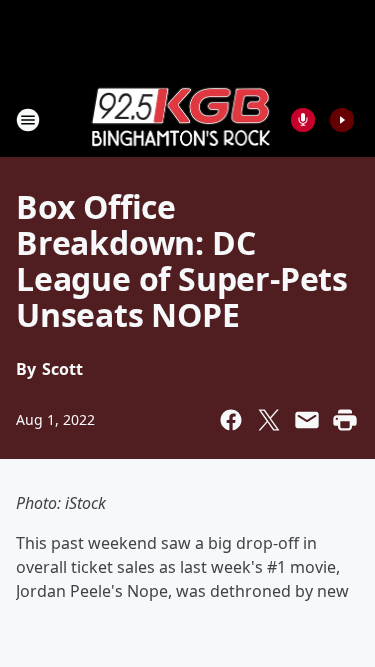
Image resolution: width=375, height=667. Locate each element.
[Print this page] (345, 420)
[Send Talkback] (303, 120)
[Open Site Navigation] (28, 120)
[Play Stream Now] (342, 120)
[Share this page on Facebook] (231, 420)
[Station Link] (181, 119)
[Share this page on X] (269, 420)
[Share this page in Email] (307, 420)
